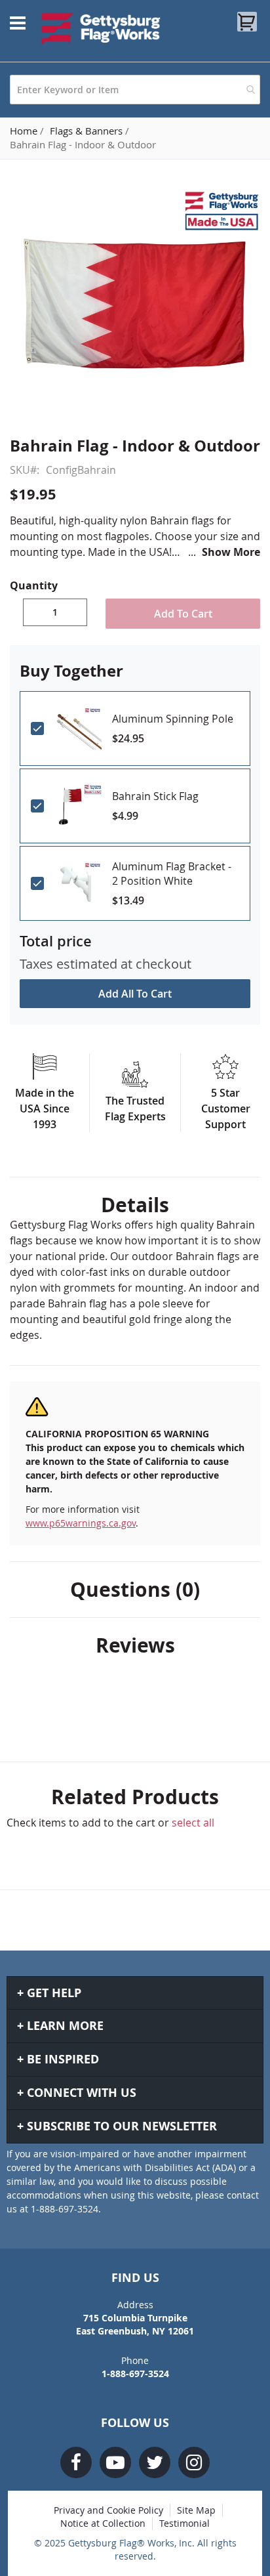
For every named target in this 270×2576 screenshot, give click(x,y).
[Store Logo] (101, 29)
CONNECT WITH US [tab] (82, 2093)
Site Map (196, 2510)
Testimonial (184, 2523)
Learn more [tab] (65, 2026)
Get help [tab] (54, 1993)
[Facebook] (76, 2462)
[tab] (135, 1205)
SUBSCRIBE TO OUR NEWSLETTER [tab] (122, 2126)
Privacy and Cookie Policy (108, 2510)
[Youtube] (115, 2462)
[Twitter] (155, 2462)
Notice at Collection (103, 2523)
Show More (231, 552)
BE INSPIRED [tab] (63, 2059)
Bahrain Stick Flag (155, 796)
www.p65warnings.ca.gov (81, 1523)
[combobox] (135, 90)
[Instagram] (194, 2462)
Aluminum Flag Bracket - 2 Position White (172, 874)
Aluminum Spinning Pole (173, 719)
